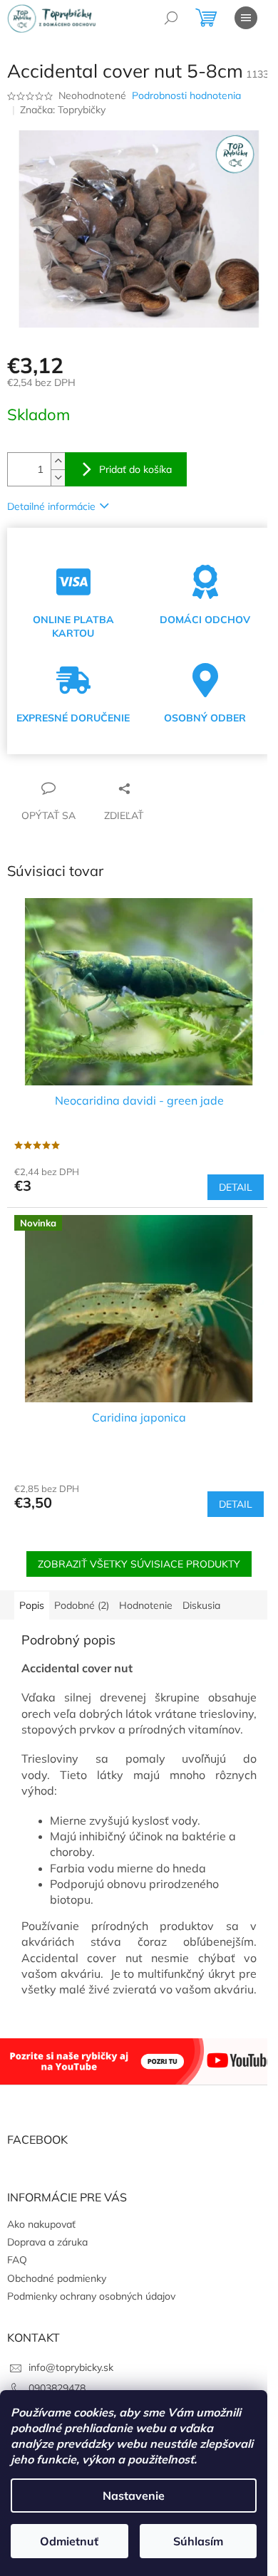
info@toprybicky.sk (71, 2367)
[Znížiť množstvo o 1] (58, 478)
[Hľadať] (171, 18)
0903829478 (57, 2388)
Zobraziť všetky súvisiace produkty (139, 1564)
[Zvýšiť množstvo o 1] (58, 461)
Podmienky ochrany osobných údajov (91, 2296)
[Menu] (246, 18)
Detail (236, 1187)
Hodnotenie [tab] (146, 1605)
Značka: (63, 110)
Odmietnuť (69, 2541)
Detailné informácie (51, 506)
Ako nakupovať (41, 2224)
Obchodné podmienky (57, 2278)
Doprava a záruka (47, 2242)
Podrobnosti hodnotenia (186, 95)
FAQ (17, 2260)
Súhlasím (198, 2541)
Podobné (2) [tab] (82, 1605)
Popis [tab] (32, 1605)
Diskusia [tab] (201, 1605)
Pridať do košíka (135, 469)
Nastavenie (134, 2496)
